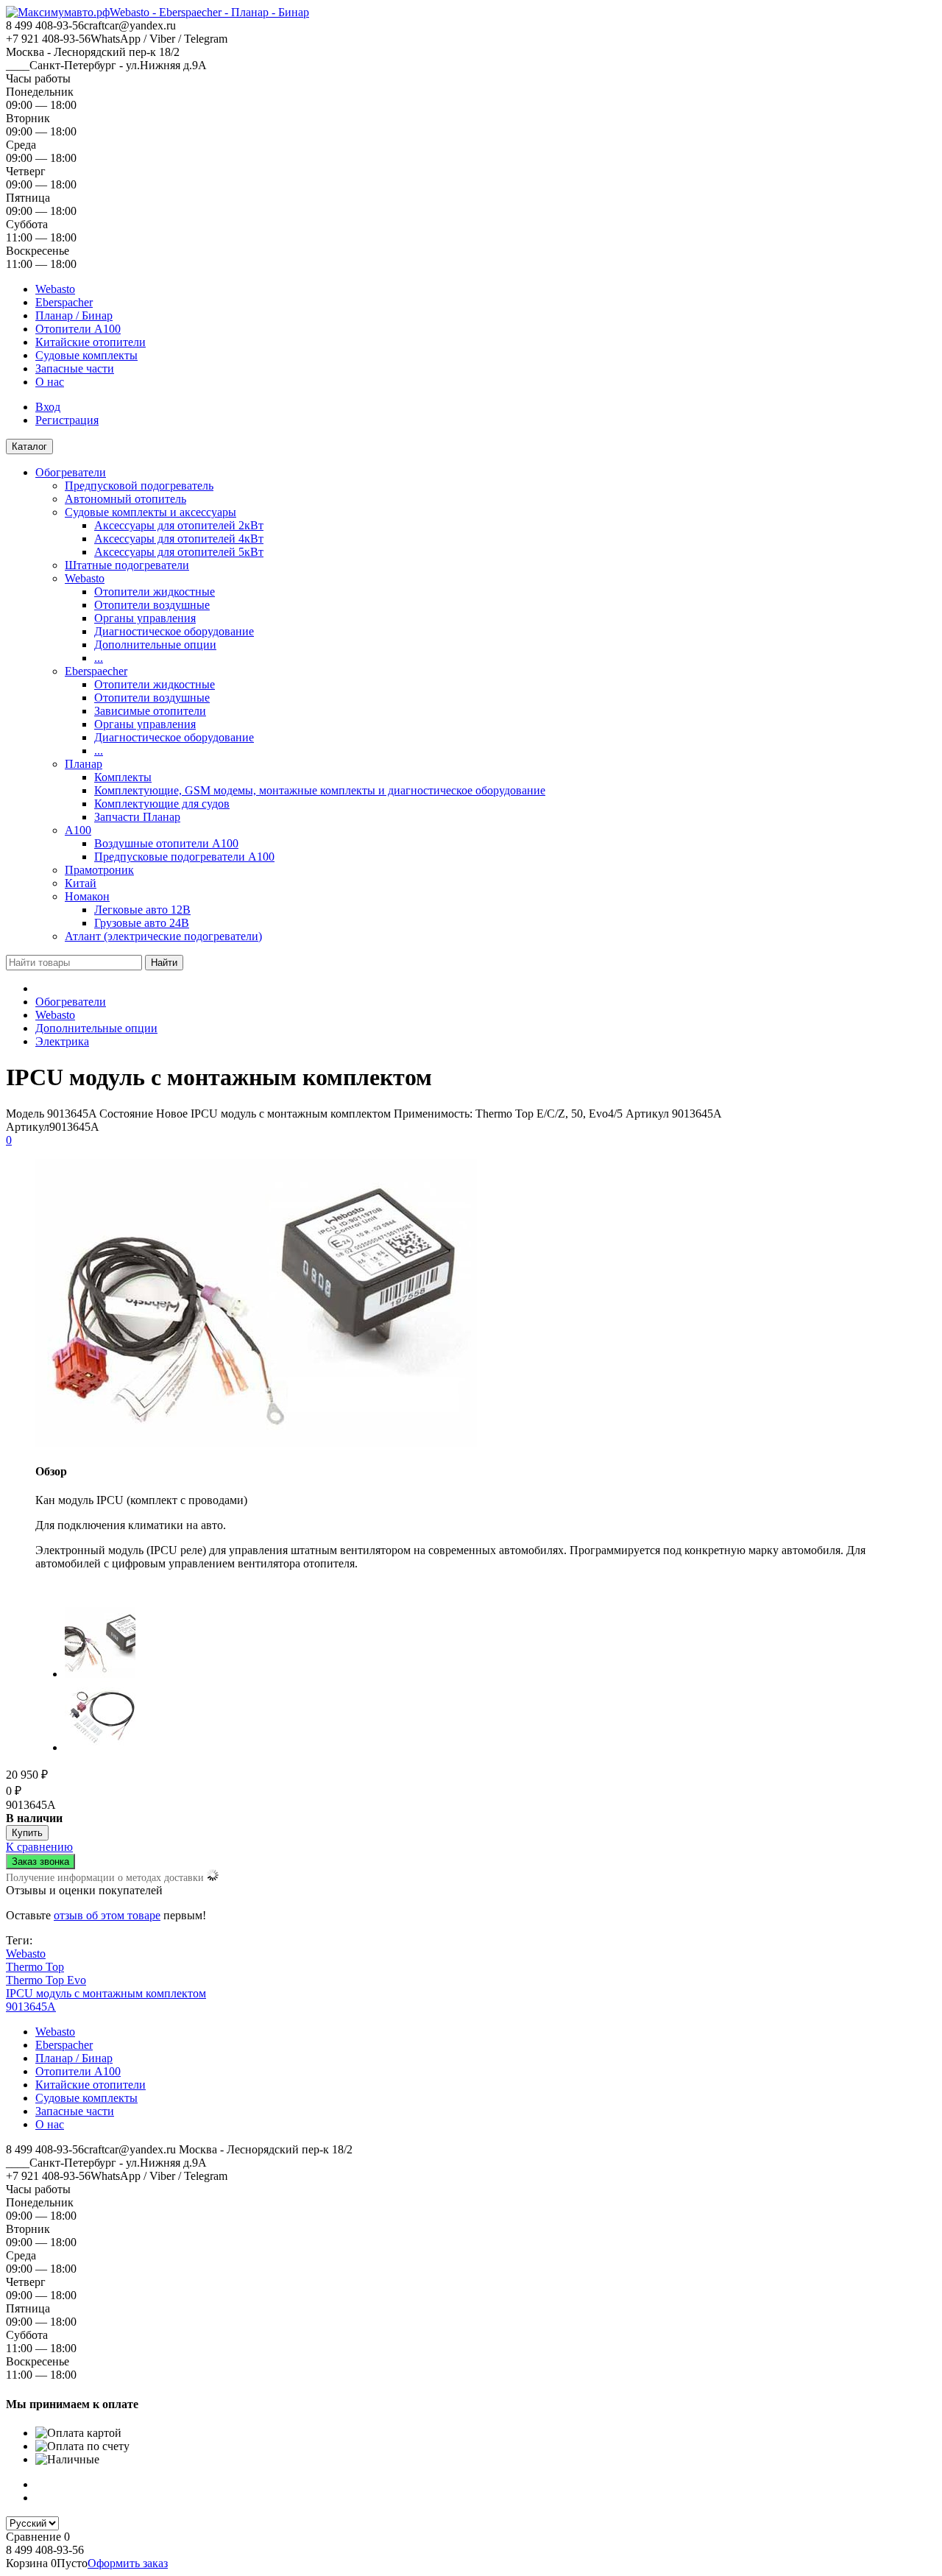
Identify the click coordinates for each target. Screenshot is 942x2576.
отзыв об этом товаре (107, 1915)
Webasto (55, 289)
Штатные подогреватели (127, 565)
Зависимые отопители (150, 711)
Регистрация (67, 420)
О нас (50, 382)
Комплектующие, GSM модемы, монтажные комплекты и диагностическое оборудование (320, 790)
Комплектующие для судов (162, 804)
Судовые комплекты (86, 355)
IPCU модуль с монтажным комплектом (106, 1993)
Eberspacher (64, 302)
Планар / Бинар (74, 315)
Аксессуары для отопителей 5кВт (179, 552)
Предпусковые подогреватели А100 (184, 857)
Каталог (29, 447)
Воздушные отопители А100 (166, 843)
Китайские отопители (91, 342)
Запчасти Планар (137, 817)
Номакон (87, 896)
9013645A (31, 2007)
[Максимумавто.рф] (58, 12)
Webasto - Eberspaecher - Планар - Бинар (209, 12)
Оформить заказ (128, 2563)
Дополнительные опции (155, 645)
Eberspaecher (96, 671)
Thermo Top (35, 1967)
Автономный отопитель (125, 499)
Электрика (62, 1041)
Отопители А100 (78, 329)
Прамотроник (99, 870)
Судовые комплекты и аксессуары (150, 512)
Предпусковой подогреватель (139, 486)
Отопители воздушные (152, 605)
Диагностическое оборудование (174, 631)
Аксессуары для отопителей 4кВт (179, 539)
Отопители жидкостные (155, 592)
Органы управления (145, 618)
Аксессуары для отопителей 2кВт (179, 525)
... (99, 658)
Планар (84, 764)
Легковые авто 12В (142, 910)
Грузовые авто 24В (142, 923)
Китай (81, 883)
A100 (78, 830)
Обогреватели (71, 472)
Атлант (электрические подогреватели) (163, 936)
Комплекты (123, 777)
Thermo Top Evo (46, 1980)
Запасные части (75, 368)
